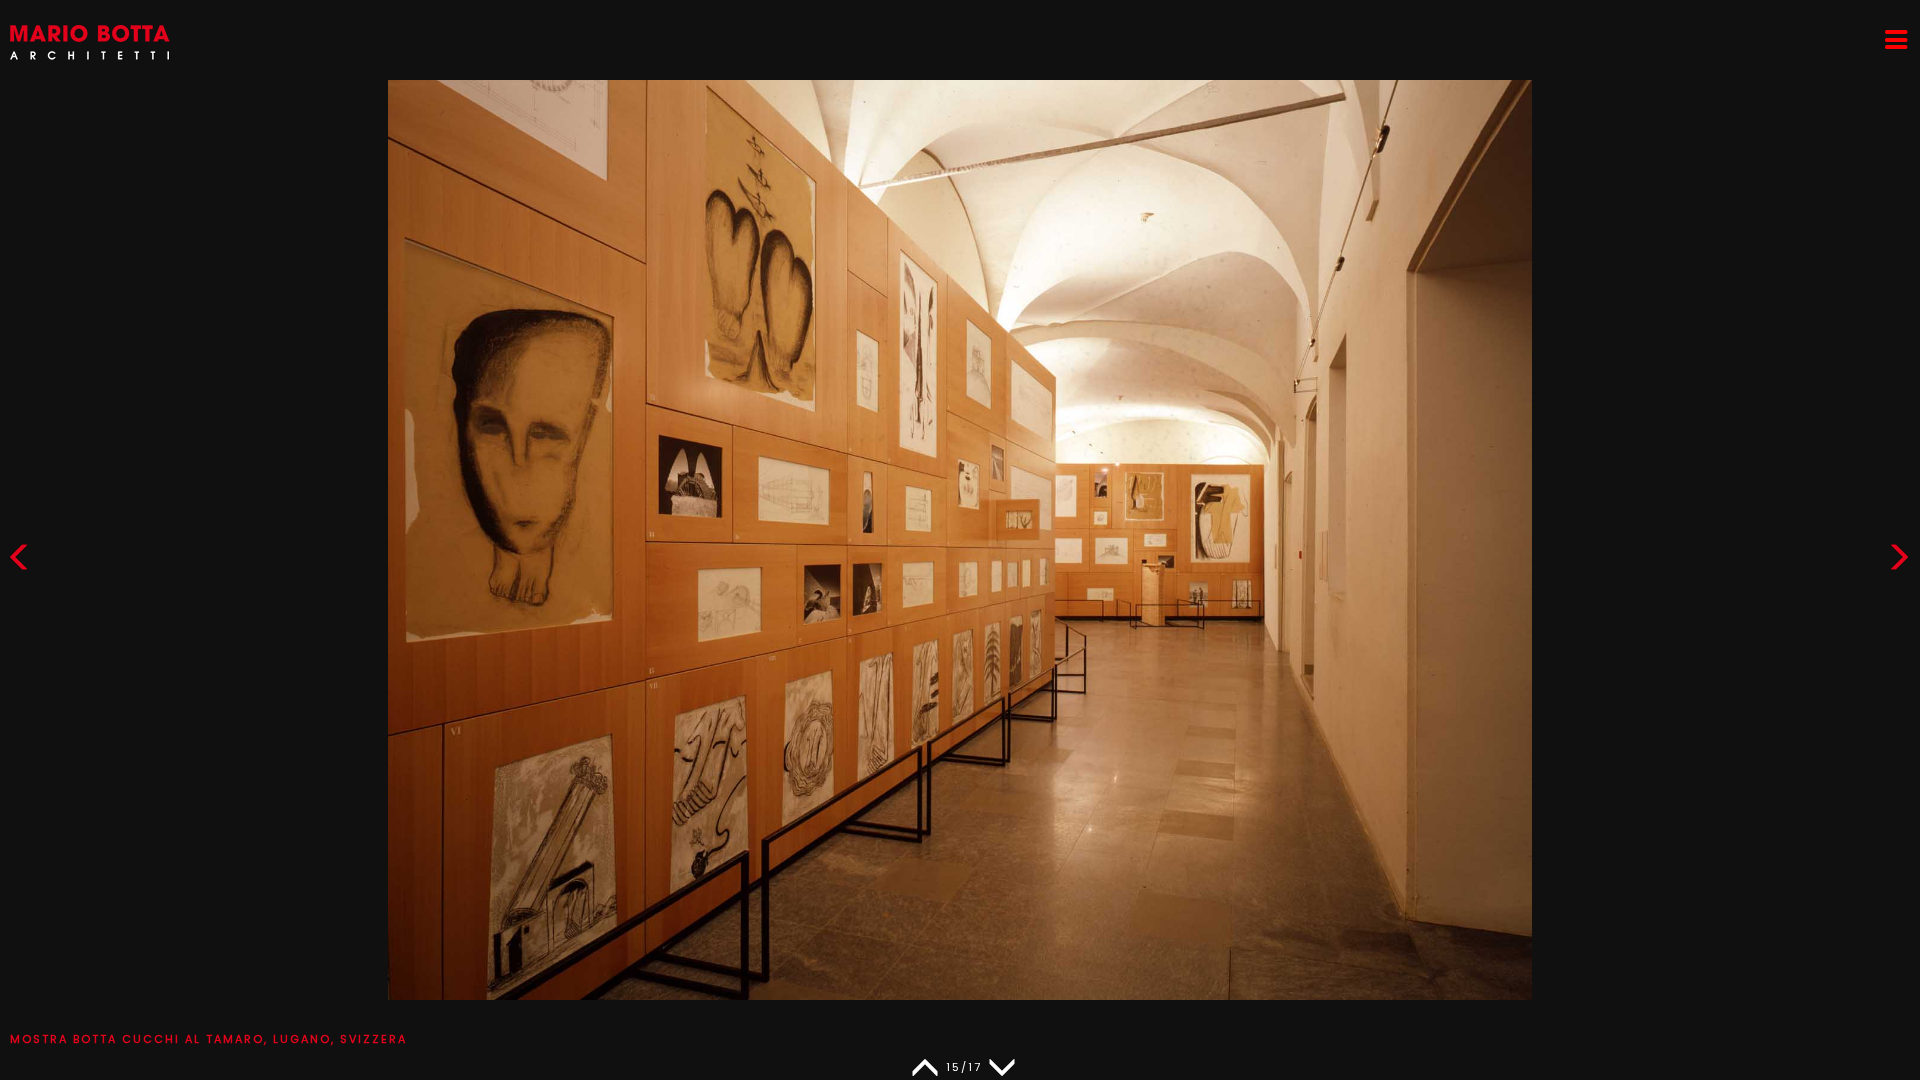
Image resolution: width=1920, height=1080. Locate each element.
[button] (1899, 561)
